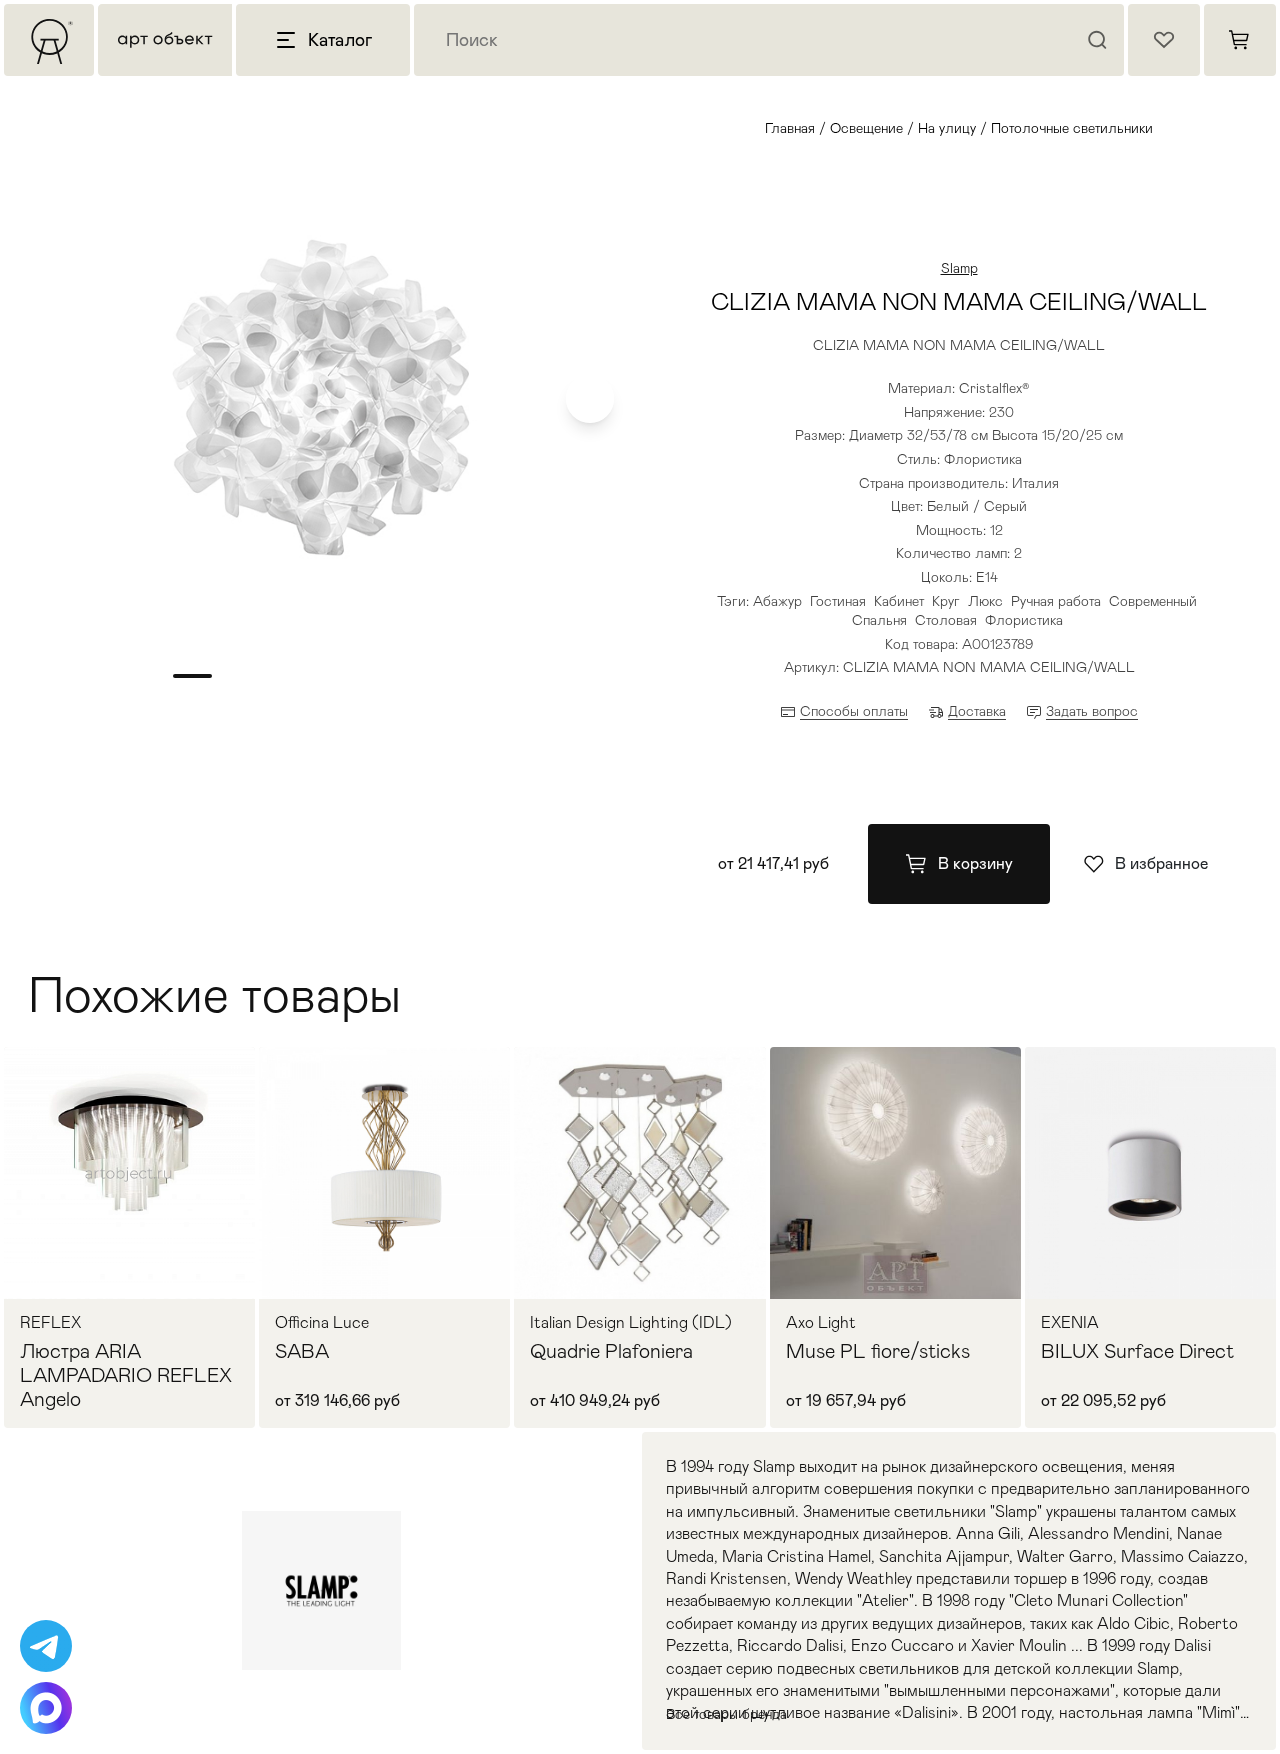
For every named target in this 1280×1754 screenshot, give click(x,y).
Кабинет (899, 601)
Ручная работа (1056, 601)
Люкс (985, 601)
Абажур (777, 601)
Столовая (946, 620)
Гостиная (838, 601)
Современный (1153, 601)
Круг (946, 601)
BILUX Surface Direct (1137, 1351)
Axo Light (821, 1323)
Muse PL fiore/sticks (878, 1351)
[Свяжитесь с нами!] (46, 1646)
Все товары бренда (726, 1714)
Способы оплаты (854, 711)
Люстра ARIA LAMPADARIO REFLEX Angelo (126, 1375)
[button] (590, 399)
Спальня (879, 620)
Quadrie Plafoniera (611, 1351)
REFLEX (50, 1323)
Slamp (959, 268)
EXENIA (1070, 1323)
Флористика (1024, 620)
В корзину (975, 863)
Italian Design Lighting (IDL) (631, 1323)
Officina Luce (322, 1323)
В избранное (1161, 863)
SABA (302, 1351)
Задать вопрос (1092, 711)
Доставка (977, 711)
